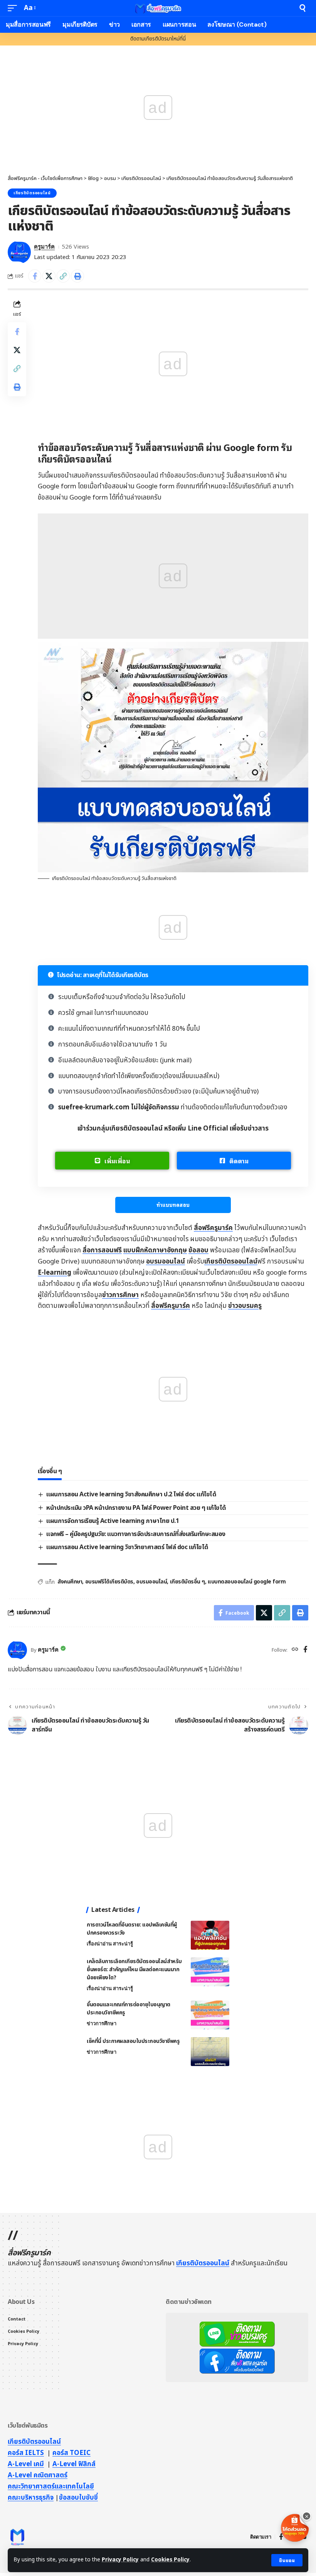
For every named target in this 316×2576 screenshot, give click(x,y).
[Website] (295, 1650)
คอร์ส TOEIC (71, 2453)
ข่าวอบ (245, 1306)
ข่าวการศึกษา (120, 1295)
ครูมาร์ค (44, 247)
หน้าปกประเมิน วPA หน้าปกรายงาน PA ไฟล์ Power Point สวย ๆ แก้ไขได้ (136, 1508)
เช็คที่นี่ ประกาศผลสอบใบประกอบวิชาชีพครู (133, 2041)
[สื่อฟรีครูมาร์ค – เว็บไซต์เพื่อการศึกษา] (17, 2537)
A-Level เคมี (26, 2464)
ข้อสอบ (198, 1250)
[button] (287, 2560)
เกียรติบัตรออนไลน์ (32, 193)
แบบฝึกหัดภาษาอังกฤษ (155, 1250)
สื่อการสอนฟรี (102, 1250)
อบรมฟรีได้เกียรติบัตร (109, 1582)
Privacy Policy (120, 2560)
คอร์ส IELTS (26, 2453)
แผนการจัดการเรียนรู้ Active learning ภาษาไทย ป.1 (113, 1521)
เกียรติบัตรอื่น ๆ (187, 1582)
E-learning (55, 1273)
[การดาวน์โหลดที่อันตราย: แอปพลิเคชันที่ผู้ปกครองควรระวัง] (210, 1935)
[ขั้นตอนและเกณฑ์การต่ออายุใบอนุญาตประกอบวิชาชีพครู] (210, 2015)
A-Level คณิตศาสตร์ (38, 2475)
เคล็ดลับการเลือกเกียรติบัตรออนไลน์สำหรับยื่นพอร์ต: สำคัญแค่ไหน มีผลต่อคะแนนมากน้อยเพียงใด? (134, 1969)
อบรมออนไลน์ (166, 1262)
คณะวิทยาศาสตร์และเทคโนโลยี (51, 2487)
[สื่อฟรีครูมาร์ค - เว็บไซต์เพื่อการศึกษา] (158, 8)
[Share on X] (49, 276)
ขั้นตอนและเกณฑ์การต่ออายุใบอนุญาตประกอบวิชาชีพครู (129, 2009)
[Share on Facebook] (35, 276)
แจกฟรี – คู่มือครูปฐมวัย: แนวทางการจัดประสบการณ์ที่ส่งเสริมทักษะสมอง (136, 1534)
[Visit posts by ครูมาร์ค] (19, 252)
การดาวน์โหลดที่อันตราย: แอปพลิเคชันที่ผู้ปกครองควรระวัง (132, 1929)
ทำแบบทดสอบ (173, 1205)
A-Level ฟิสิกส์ (74, 2464)
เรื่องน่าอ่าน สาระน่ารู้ (110, 1944)
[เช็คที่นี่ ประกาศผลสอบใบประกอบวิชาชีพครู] (210, 2052)
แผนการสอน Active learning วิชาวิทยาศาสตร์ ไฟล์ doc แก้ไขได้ (127, 1547)
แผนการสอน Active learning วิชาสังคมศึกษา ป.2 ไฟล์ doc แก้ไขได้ (131, 1494)
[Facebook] (305, 1650)
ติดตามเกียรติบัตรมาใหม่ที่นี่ (158, 39)
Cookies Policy (170, 2560)
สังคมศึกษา (70, 1582)
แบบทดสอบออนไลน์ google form (247, 1582)
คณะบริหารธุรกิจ (31, 2498)
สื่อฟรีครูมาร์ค (213, 1228)
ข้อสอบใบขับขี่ (78, 2498)
